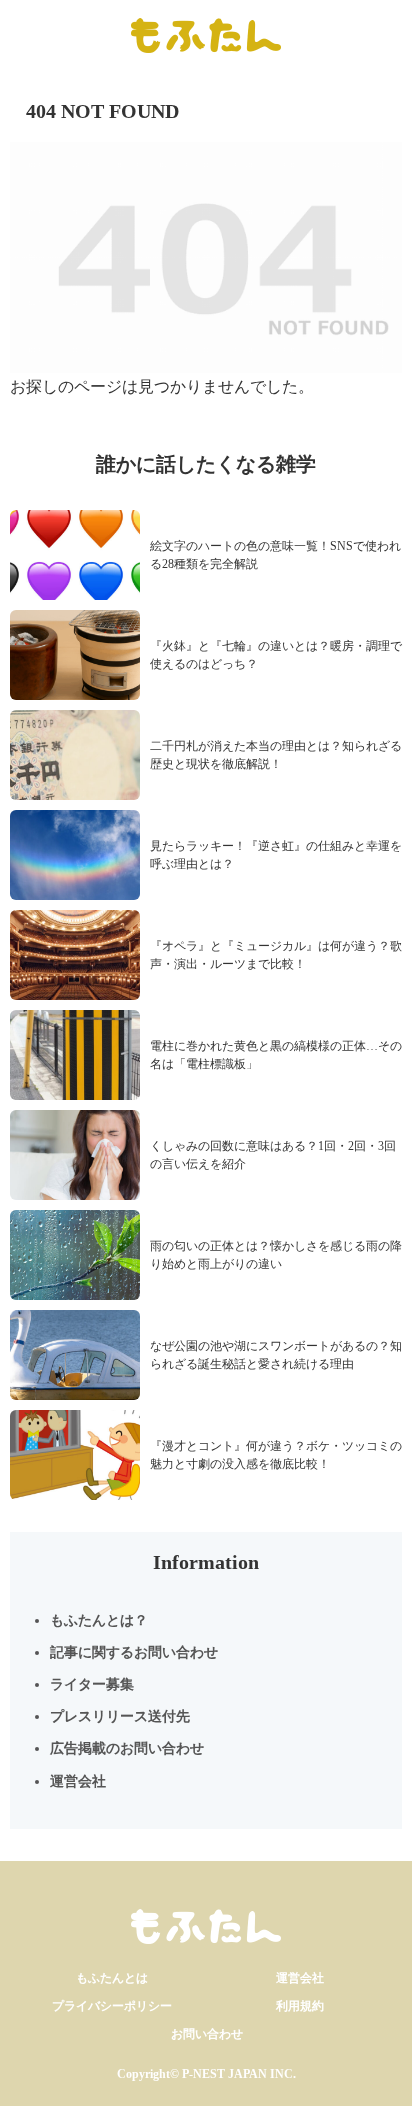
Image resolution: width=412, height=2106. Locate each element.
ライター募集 (92, 1684)
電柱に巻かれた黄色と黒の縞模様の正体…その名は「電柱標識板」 (276, 1055)
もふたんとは (112, 1978)
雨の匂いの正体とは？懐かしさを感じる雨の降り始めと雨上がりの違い (276, 1255)
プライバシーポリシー (112, 2006)
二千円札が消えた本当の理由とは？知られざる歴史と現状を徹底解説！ (276, 755)
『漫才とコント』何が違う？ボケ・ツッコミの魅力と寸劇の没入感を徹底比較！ (276, 1455)
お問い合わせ (207, 2034)
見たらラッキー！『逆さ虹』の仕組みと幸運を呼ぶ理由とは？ (276, 855)
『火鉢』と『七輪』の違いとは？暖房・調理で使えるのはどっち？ (276, 655)
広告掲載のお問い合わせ (127, 1748)
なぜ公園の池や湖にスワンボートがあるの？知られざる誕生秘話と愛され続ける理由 (276, 1355)
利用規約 (300, 2006)
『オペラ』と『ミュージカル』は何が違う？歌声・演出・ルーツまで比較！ (276, 955)
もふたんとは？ (99, 1620)
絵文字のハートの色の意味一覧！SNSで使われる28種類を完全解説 (275, 555)
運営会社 (78, 1781)
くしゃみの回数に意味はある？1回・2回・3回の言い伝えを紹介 (273, 1155)
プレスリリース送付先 (120, 1716)
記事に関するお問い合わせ (134, 1652)
